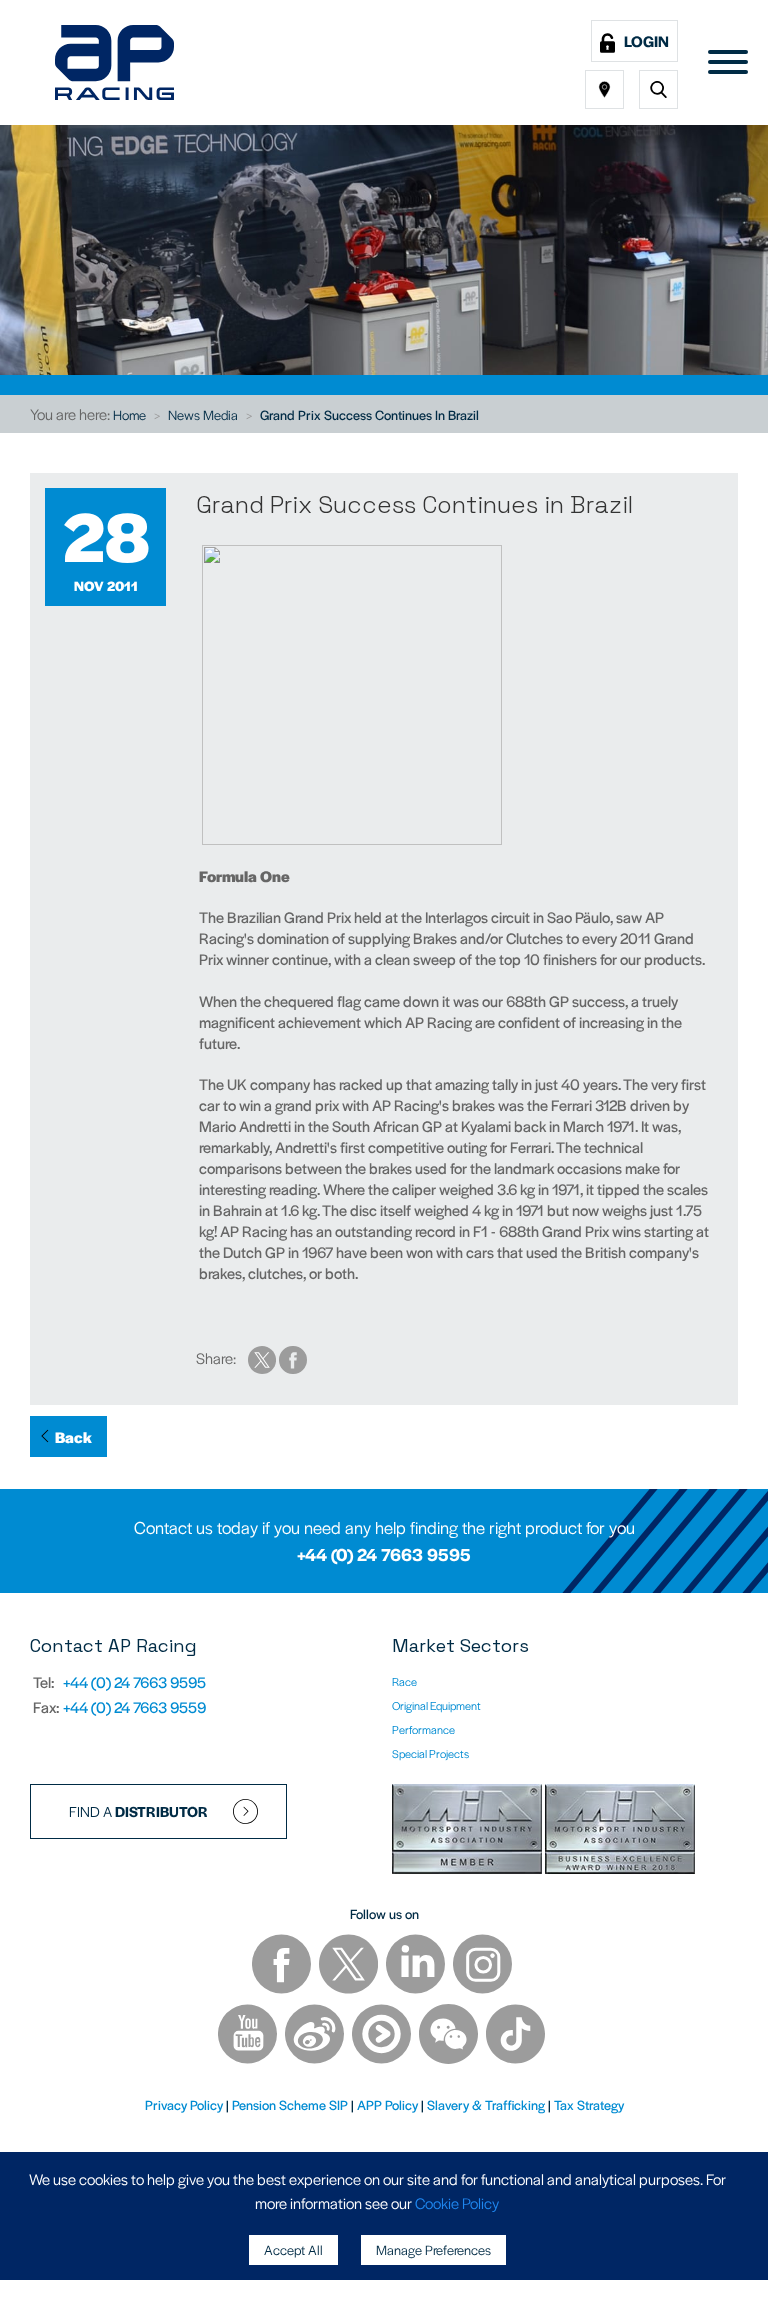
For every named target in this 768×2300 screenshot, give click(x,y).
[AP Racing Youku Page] (383, 2036)
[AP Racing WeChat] (450, 2036)
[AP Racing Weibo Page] (316, 2036)
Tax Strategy (589, 2104)
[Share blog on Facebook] (293, 1357)
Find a (138, 1811)
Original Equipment (436, 1705)
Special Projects (430, 1753)
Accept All (293, 2249)
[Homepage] (114, 62)
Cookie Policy (457, 2202)
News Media (203, 414)
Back (73, 1436)
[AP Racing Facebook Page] (283, 1966)
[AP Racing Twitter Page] (350, 1966)
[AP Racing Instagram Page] (482, 1966)
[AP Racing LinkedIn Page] (417, 1966)
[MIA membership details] (468, 1832)
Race (404, 1681)
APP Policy (387, 2104)
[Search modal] (658, 89)
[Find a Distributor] (604, 89)
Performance (423, 1729)
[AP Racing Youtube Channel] (249, 2036)
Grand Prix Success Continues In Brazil (369, 414)
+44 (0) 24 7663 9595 (384, 1554)
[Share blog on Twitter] (263, 1357)
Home (129, 414)
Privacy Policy (184, 2104)
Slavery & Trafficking (486, 2104)
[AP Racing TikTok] (515, 2036)
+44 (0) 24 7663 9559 (134, 1706)
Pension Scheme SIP (290, 2104)
